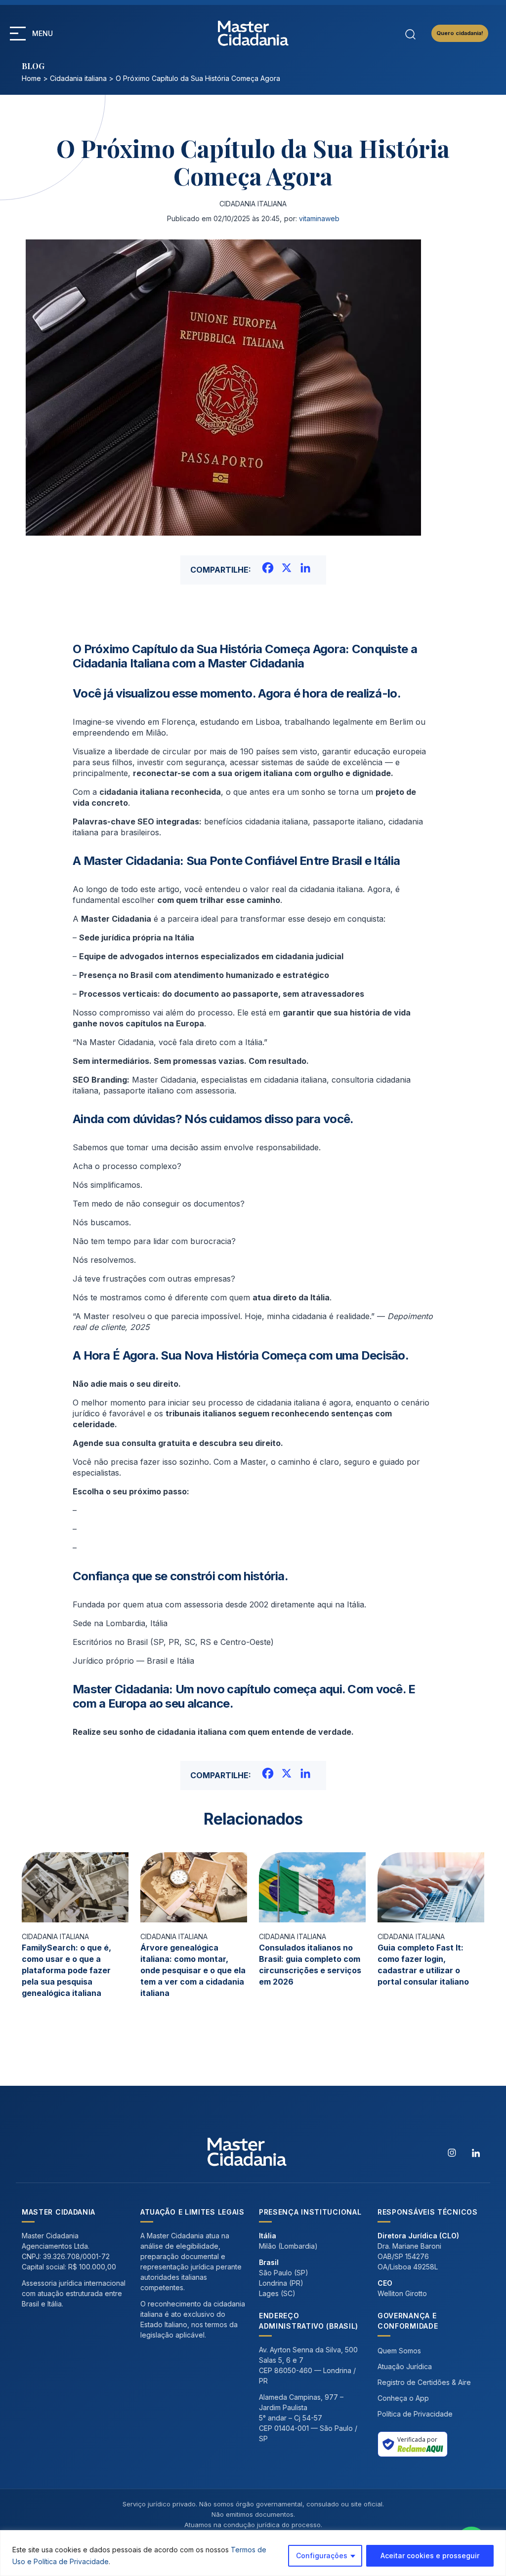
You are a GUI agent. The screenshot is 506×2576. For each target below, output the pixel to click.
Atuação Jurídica (405, 2366)
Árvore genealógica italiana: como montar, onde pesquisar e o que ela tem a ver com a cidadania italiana (193, 1970)
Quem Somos (399, 2351)
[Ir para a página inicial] (253, 33)
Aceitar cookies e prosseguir (430, 2556)
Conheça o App (403, 2398)
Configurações (322, 2556)
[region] (253, 2553)
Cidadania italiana (78, 78)
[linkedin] (476, 2152)
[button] (18, 34)
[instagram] (452, 2152)
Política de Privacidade (415, 2414)
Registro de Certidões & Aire (424, 2382)
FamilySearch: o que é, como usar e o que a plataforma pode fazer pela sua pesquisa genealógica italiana (66, 1970)
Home (31, 78)
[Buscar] (410, 33)
